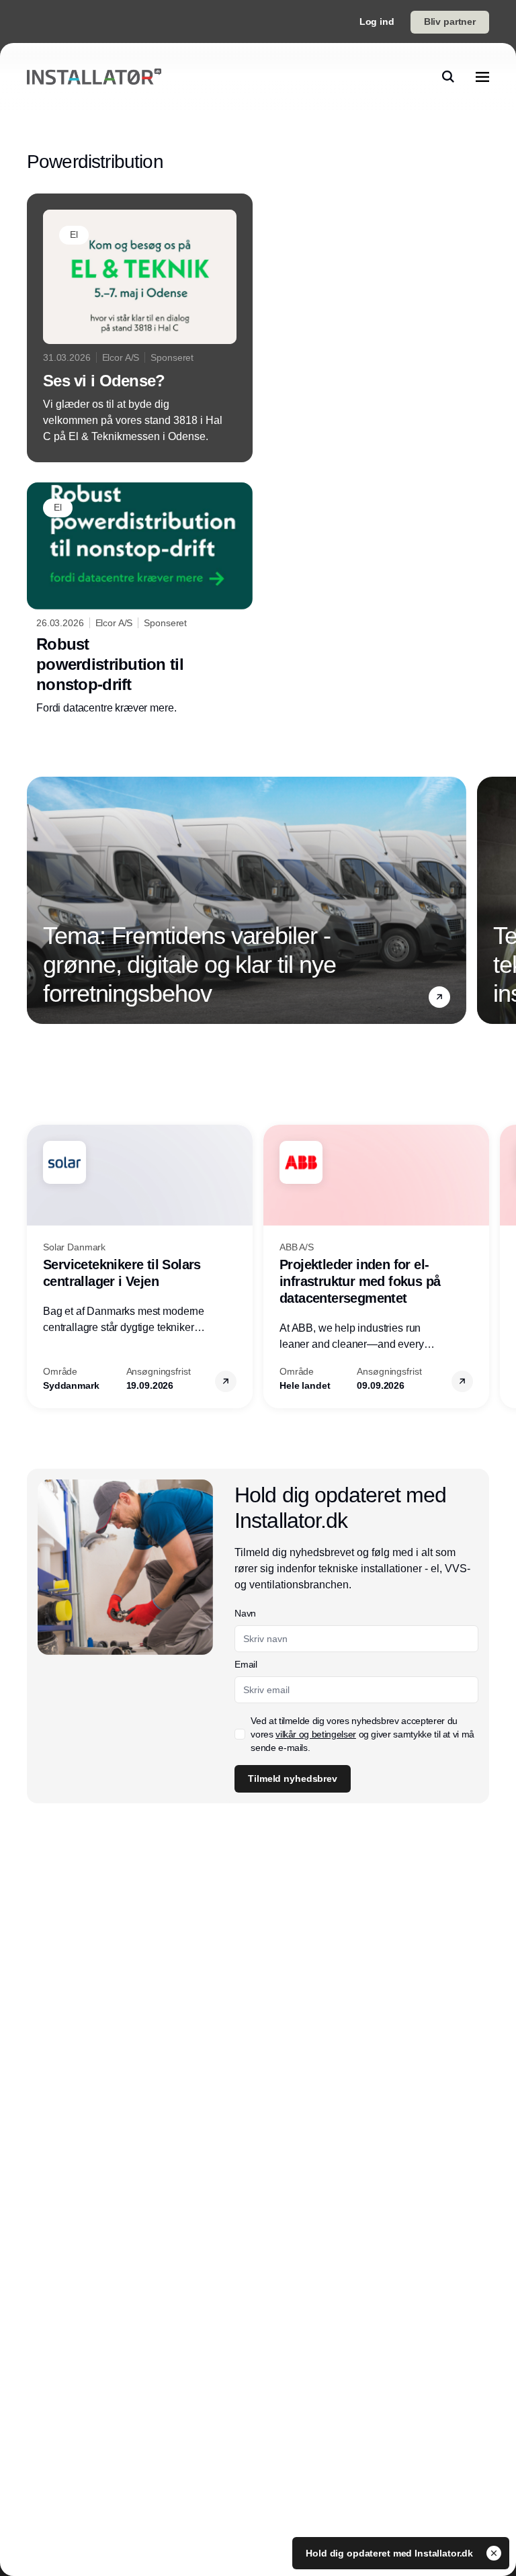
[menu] (482, 77)
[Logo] (94, 77)
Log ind (377, 22)
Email (246, 1664)
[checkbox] (240, 1734)
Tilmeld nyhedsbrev (292, 1778)
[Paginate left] (38, 900)
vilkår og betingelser (316, 1734)
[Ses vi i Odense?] (140, 328)
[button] (439, 997)
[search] (448, 77)
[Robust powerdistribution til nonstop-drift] (140, 600)
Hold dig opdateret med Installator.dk (391, 2553)
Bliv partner (450, 22)
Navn (245, 1613)
